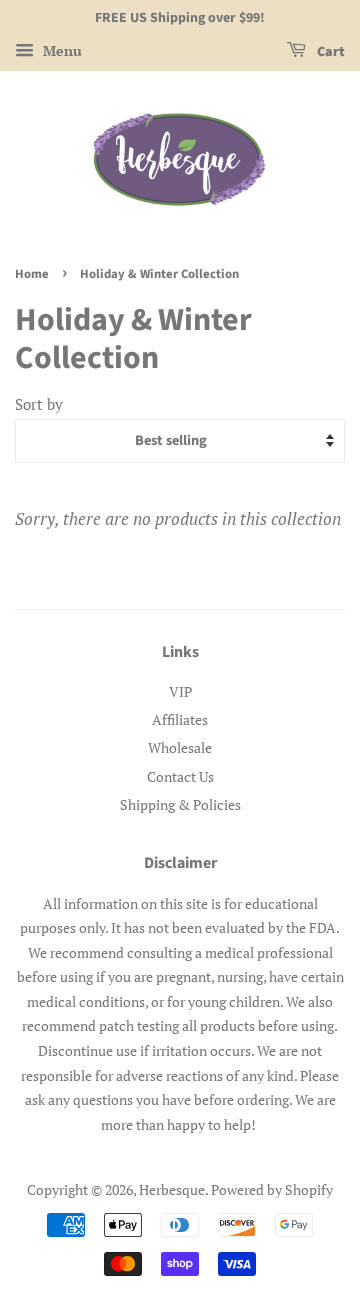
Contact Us (180, 776)
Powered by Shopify (272, 1189)
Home (32, 274)
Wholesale (180, 747)
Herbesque (172, 1189)
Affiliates (180, 719)
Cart (329, 52)
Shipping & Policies (180, 804)
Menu (60, 50)
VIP (180, 691)
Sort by (39, 404)
